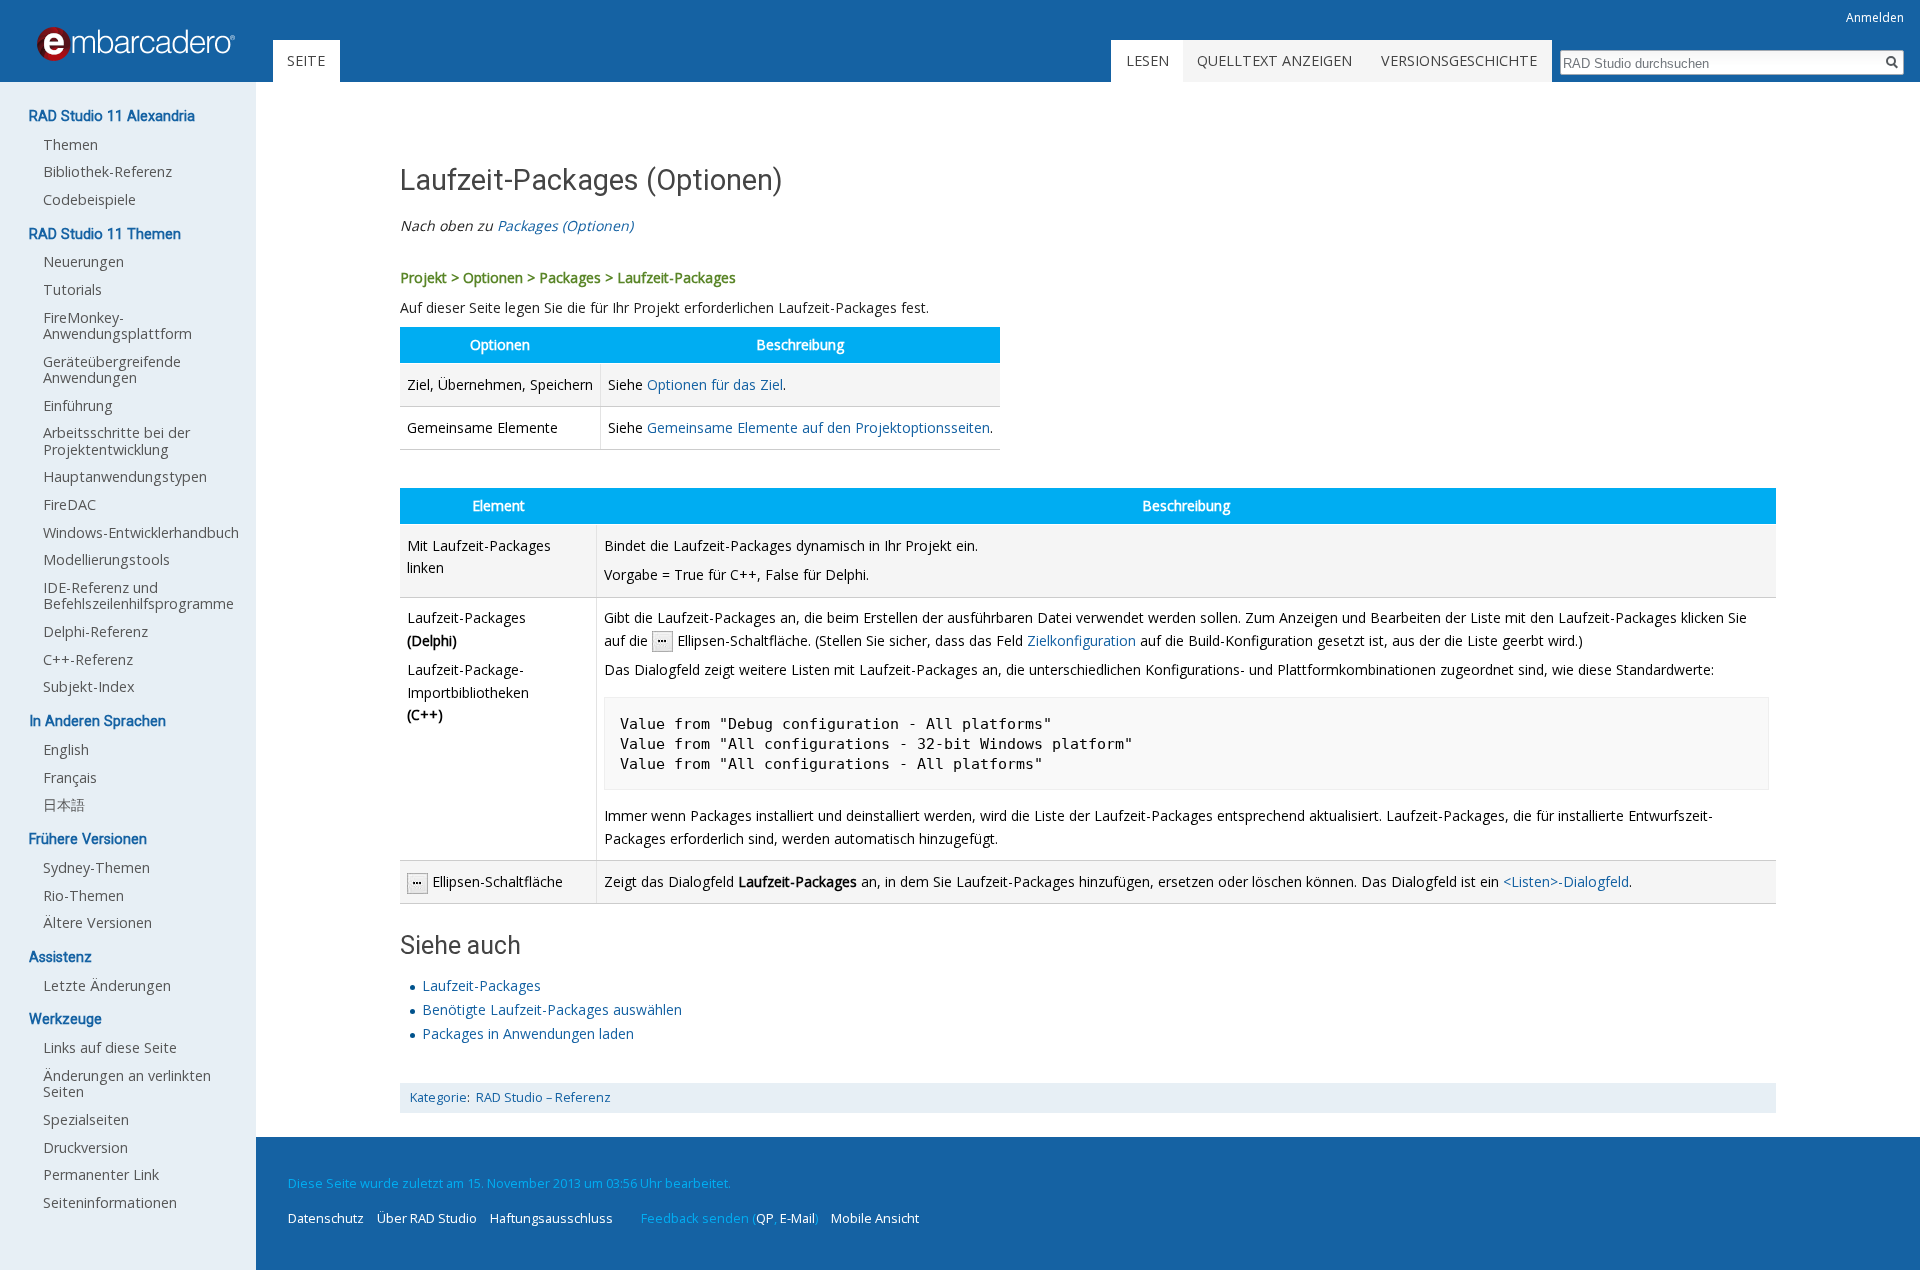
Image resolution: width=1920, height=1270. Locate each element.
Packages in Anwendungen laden (528, 1033)
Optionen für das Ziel (715, 384)
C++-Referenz (88, 659)
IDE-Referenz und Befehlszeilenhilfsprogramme (138, 595)
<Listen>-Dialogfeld (1566, 881)
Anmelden (1875, 17)
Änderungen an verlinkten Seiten (127, 1083)
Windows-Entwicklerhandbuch (141, 532)
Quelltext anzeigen (1274, 60)
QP (765, 1218)
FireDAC (69, 504)
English (66, 749)
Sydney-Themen (96, 867)
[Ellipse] (662, 640)
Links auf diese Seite (110, 1047)
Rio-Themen (83, 895)
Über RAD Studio (427, 1218)
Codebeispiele (89, 199)
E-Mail (797, 1218)
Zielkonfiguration (1081, 640)
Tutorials (72, 289)
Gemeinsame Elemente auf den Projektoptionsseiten (818, 427)
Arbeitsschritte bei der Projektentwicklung (116, 440)
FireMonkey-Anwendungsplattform (117, 325)
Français (70, 777)
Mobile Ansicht (875, 1218)
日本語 (64, 804)
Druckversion (85, 1147)
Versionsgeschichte (1459, 60)
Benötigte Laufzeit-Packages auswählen (552, 1009)
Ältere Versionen (97, 922)
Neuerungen (83, 261)
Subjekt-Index (89, 686)
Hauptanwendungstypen (125, 476)
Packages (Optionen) (565, 225)
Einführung (78, 405)
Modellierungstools (106, 559)
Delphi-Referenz (95, 631)
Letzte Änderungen (107, 985)
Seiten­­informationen (110, 1202)
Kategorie (438, 1097)
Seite (306, 60)
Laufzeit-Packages (481, 985)
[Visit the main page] (136, 44)
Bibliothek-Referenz (107, 171)
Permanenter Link (101, 1174)
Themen (70, 144)
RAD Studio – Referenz (543, 1097)
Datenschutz (326, 1218)
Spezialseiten (86, 1119)
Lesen (1147, 60)
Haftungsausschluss (551, 1218)
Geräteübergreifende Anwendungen (112, 369)
